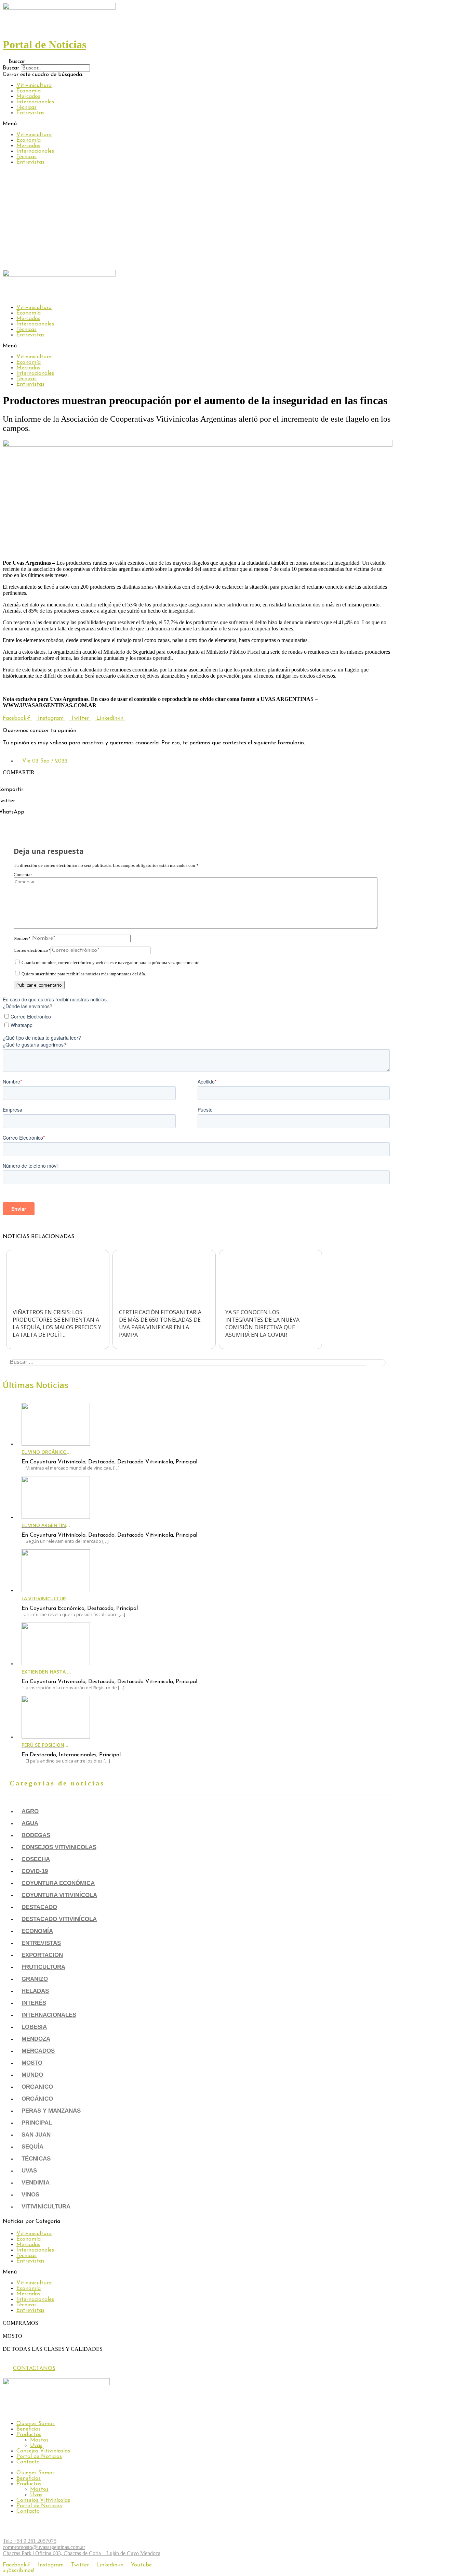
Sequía (32, 2147)
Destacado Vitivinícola (59, 1919)
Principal (37, 2123)
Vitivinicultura (34, 86)
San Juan (36, 2135)
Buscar (11, 68)
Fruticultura (43, 1967)
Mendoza (36, 2039)
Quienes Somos (36, 2424)
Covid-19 (35, 1871)
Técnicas (26, 107)
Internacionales (35, 102)
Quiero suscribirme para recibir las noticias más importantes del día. (83, 974)
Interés (34, 2003)
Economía (29, 91)
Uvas (29, 2171)
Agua (30, 1823)
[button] (198, 61)
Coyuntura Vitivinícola (59, 1895)
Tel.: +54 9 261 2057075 (30, 2541)
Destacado (39, 1907)
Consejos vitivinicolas (59, 1847)
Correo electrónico (32, 950)
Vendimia (36, 2183)
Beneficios (29, 2429)
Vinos (30, 2195)
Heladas (35, 1991)
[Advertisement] (233, 218)
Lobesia (34, 2027)
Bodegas (36, 1835)
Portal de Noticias (39, 2457)
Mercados (28, 97)
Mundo (32, 2075)
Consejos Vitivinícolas (43, 2451)
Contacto (28, 2462)
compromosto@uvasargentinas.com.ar (44, 2547)
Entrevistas (30, 113)
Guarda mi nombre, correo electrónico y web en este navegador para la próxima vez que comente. (111, 963)
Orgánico (37, 2099)
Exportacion (42, 1955)
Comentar (23, 875)
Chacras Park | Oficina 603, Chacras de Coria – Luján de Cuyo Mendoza (82, 2553)
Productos (29, 2435)
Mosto (32, 2063)
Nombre (22, 938)
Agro (30, 1811)
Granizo (35, 1979)
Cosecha (36, 1859)
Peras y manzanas (51, 2111)
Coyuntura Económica (58, 1883)
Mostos (39, 2440)
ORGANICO (37, 2087)
